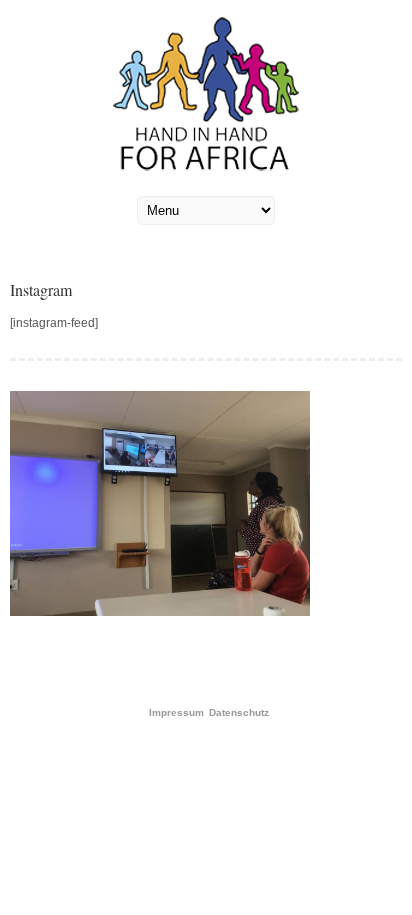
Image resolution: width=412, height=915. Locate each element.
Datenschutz (239, 713)
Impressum (176, 713)
